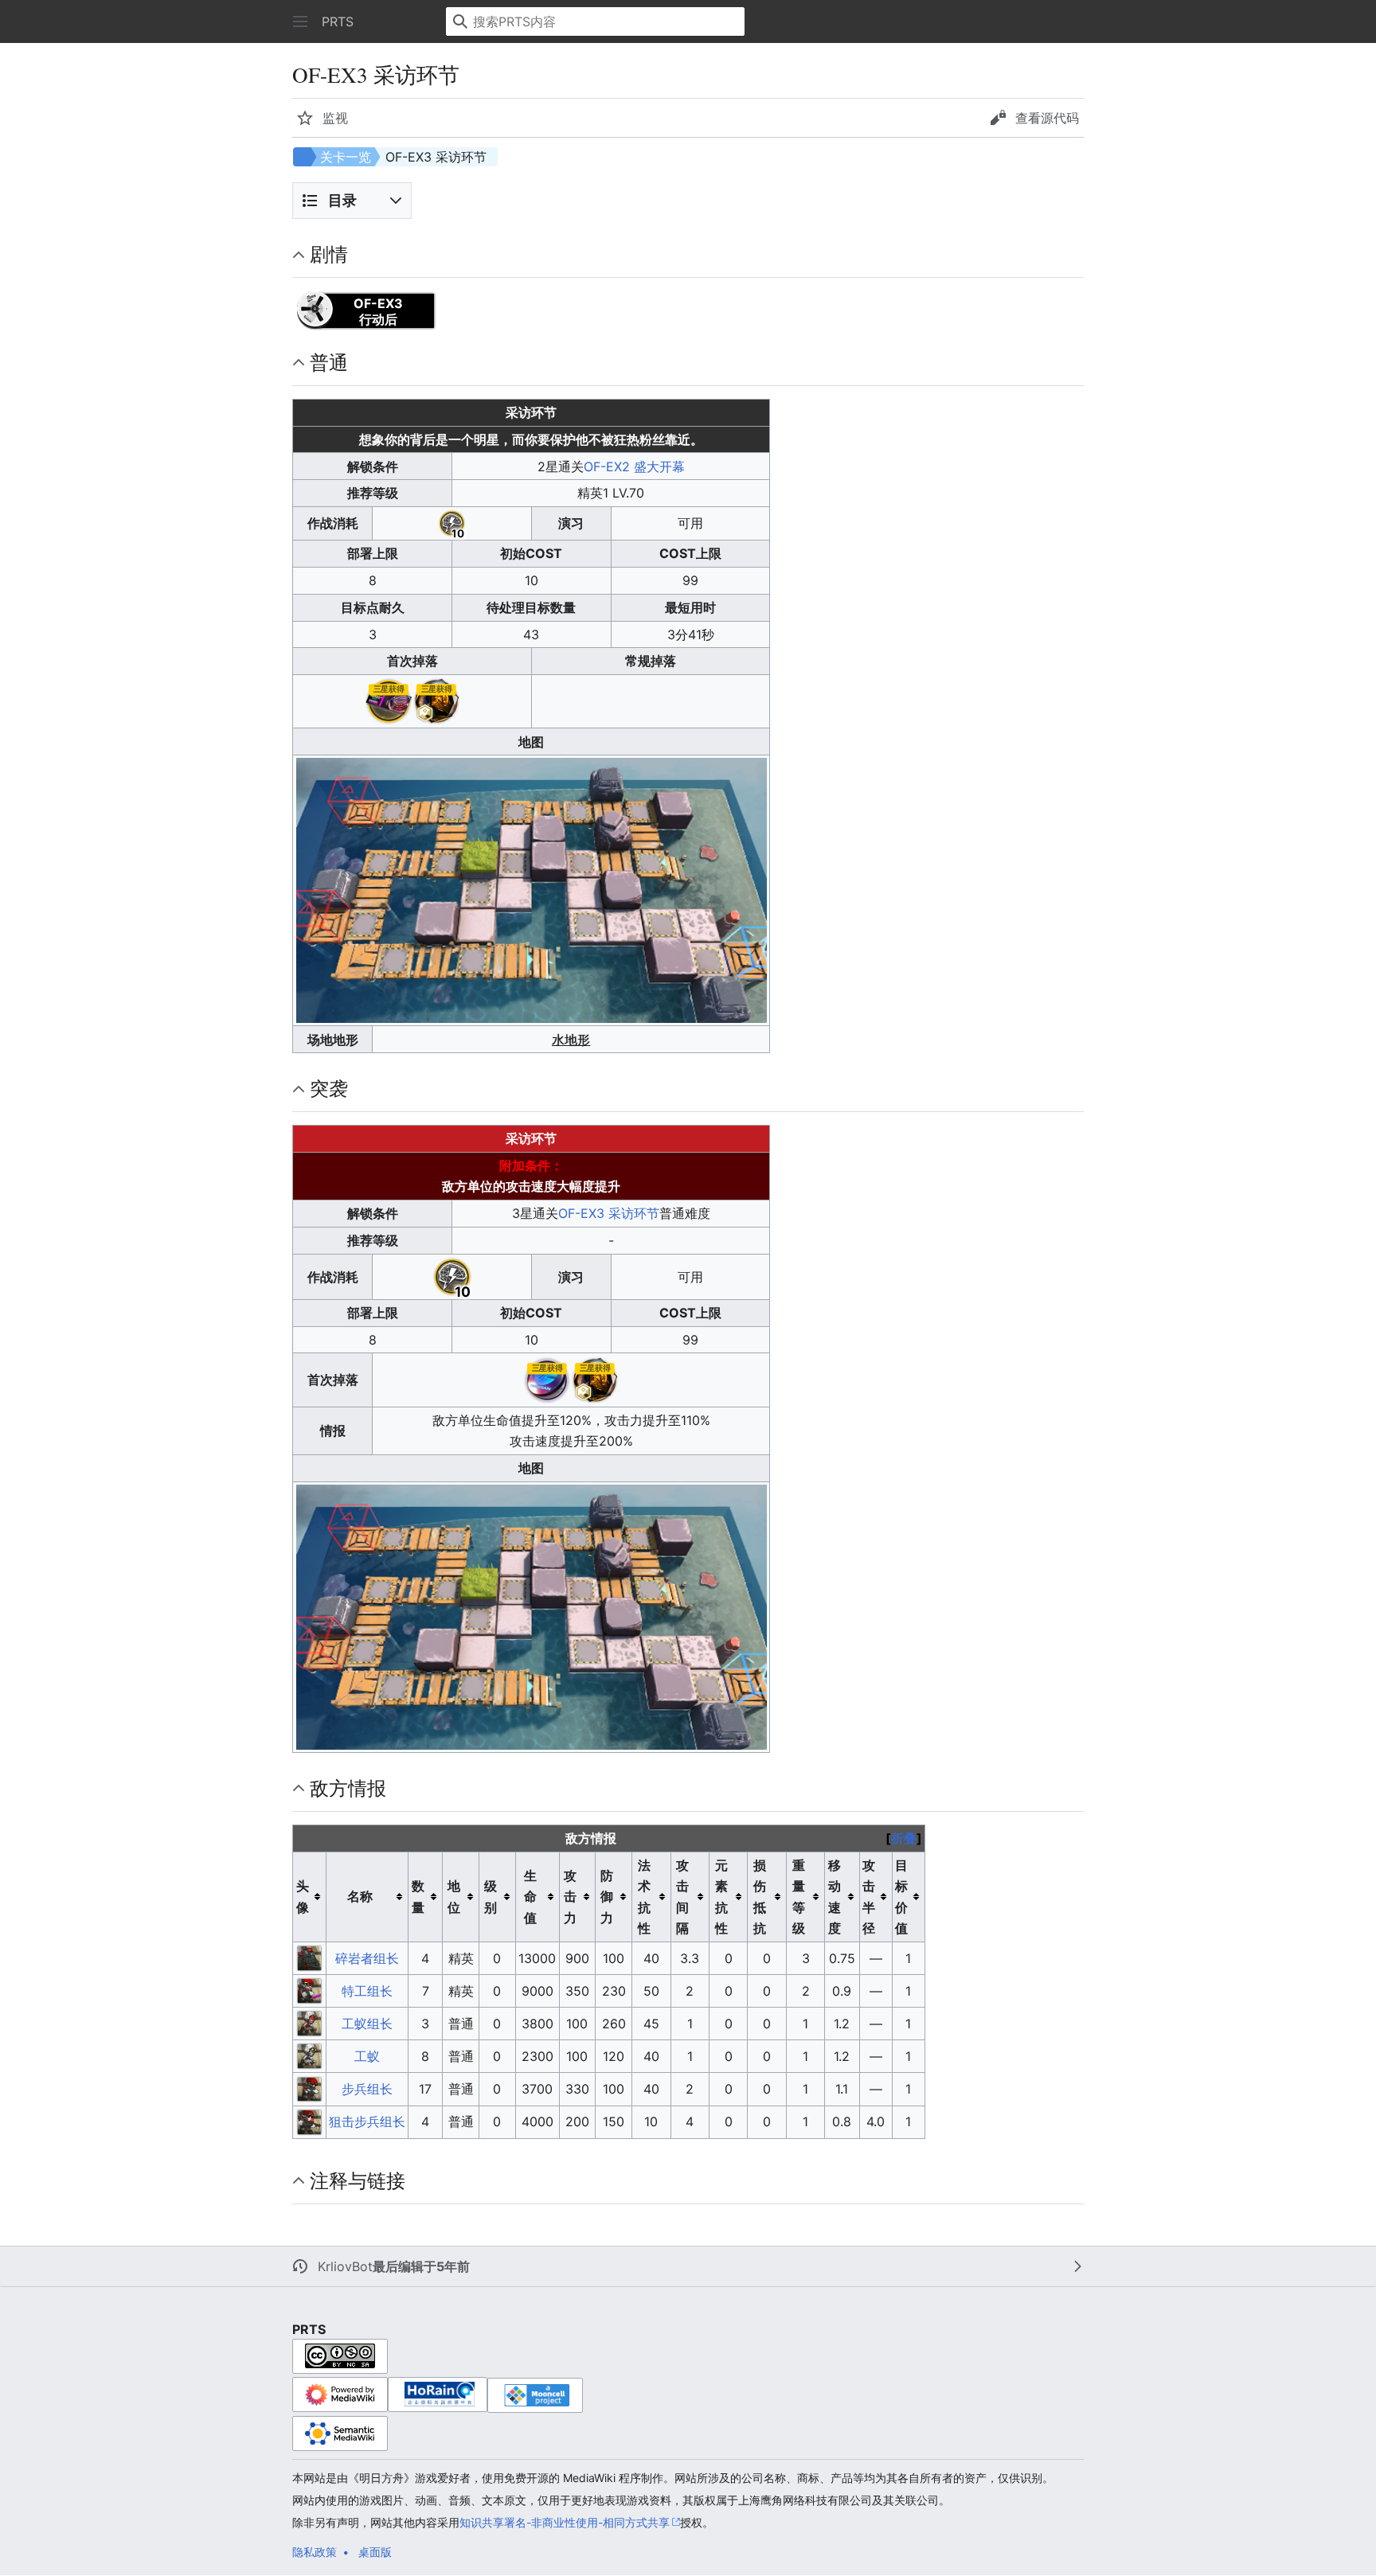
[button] (300, 21)
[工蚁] (310, 2055)
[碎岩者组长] (310, 1957)
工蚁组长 (367, 2024)
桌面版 (375, 2552)
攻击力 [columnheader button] (570, 1897)
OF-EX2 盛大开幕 (634, 466)
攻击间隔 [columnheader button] (682, 1897)
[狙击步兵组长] (310, 2121)
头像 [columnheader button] (303, 1896)
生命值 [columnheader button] (530, 1897)
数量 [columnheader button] (418, 1896)
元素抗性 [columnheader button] (721, 1897)
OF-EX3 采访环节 (609, 1213)
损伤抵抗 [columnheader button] (760, 1897)
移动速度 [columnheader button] (835, 1897)
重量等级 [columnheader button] (799, 1897)
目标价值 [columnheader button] (901, 1897)
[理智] (452, 522)
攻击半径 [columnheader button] (869, 1897)
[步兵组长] (310, 2088)
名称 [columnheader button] (360, 1896)
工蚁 (367, 2056)
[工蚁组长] (310, 2022)
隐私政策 (315, 2552)
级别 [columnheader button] (491, 1896)
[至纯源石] (436, 701)
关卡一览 (346, 157)
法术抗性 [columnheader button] (644, 1897)
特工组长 (367, 1991)
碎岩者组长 (367, 1958)
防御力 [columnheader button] (607, 1897)
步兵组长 (367, 2089)
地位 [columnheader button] (454, 1896)
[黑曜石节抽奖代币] (547, 1379)
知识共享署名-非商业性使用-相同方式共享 (565, 2522)
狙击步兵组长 (367, 2121)
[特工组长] (310, 1989)
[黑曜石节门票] (389, 701)
